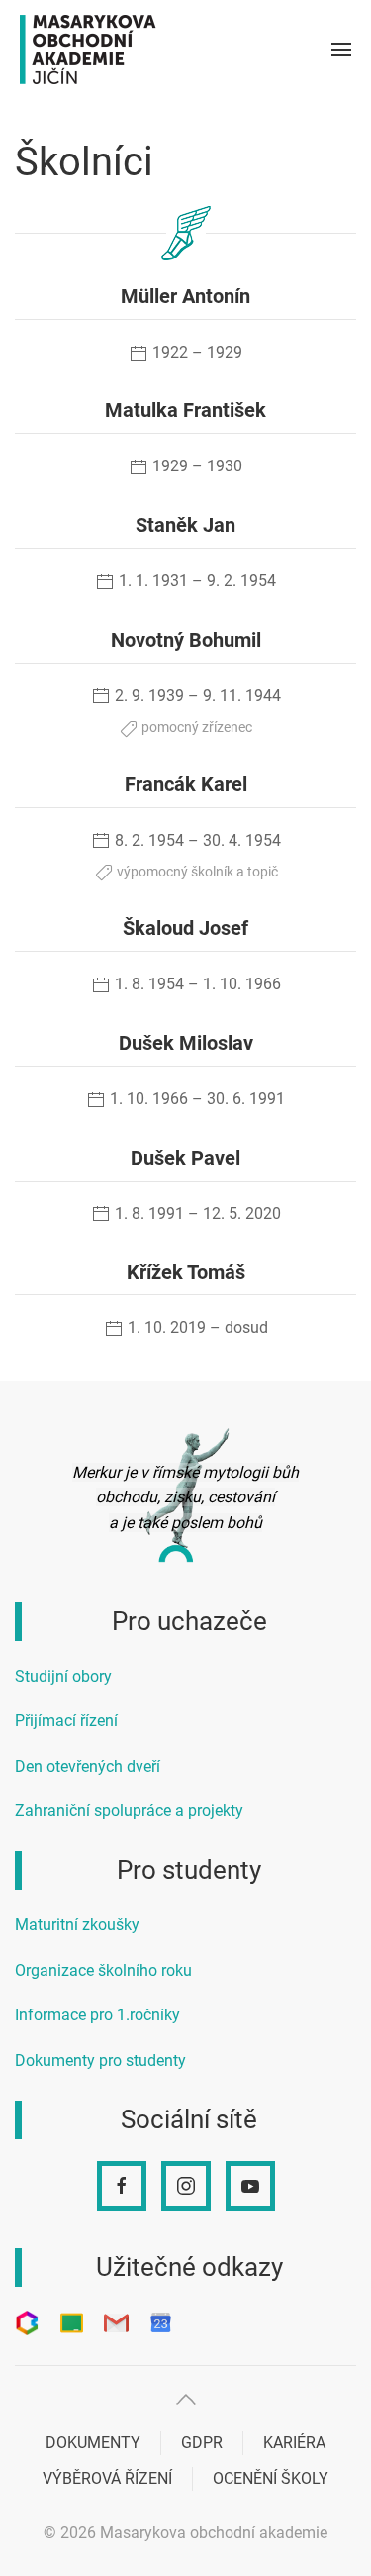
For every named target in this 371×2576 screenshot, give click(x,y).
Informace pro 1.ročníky (97, 2015)
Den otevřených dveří (88, 1766)
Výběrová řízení (107, 2478)
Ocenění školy (271, 2478)
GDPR (202, 2443)
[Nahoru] (186, 2399)
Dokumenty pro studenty (100, 2061)
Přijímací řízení (66, 1721)
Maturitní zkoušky (77, 1925)
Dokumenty (93, 2443)
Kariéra (294, 2443)
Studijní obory (63, 1676)
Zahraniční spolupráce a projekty (129, 1811)
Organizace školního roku (103, 1970)
